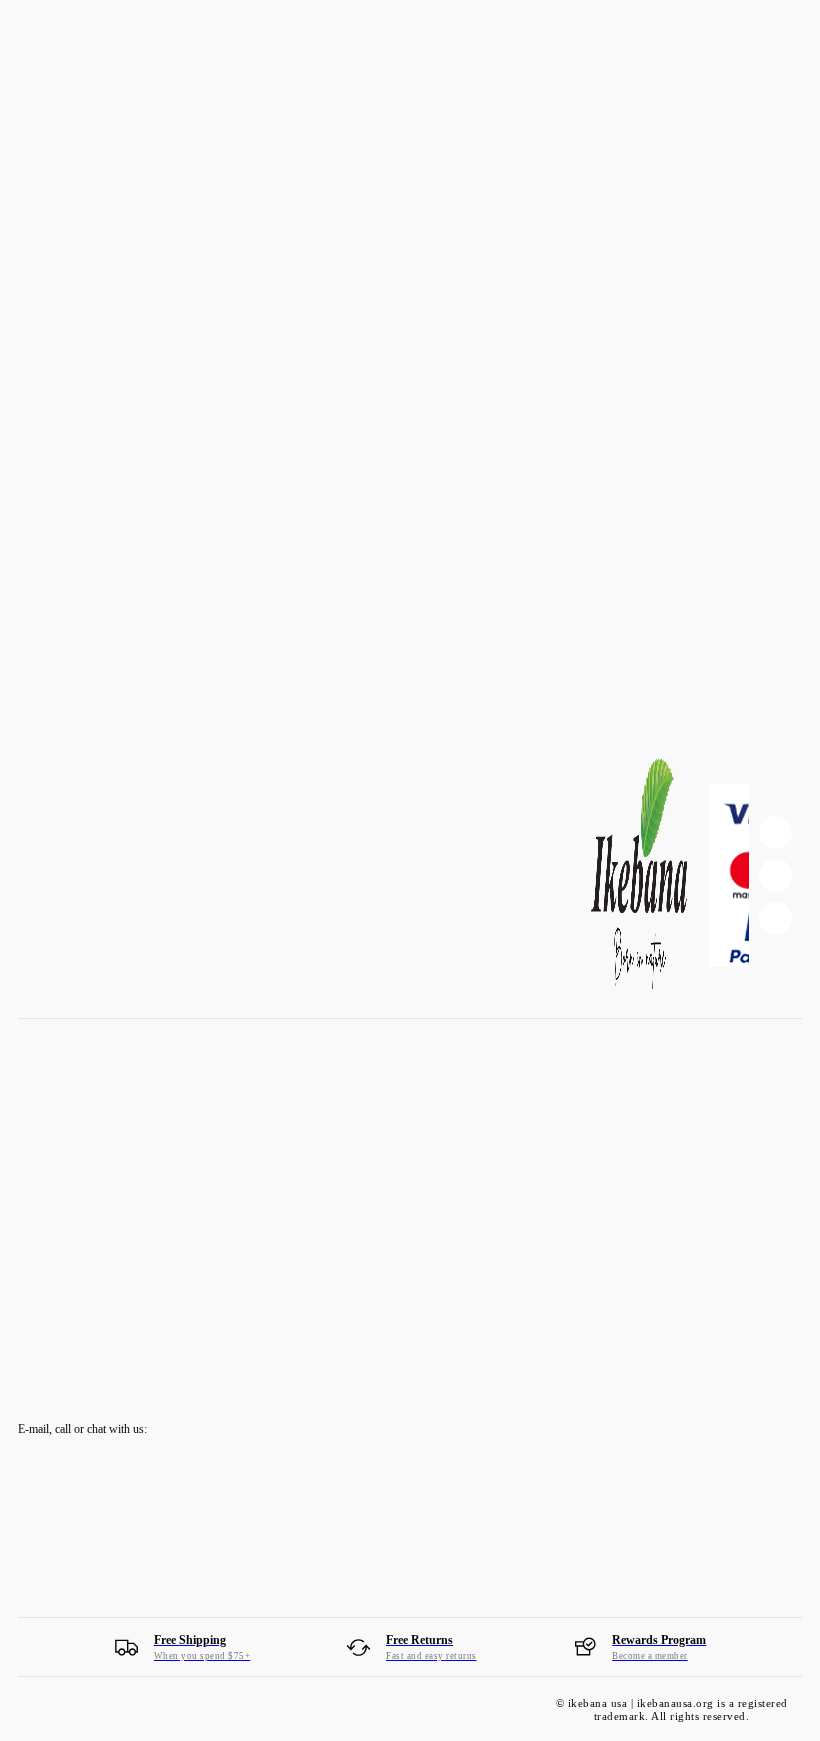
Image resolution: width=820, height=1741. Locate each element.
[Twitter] (775, 918)
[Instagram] (775, 875)
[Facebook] (775, 832)
